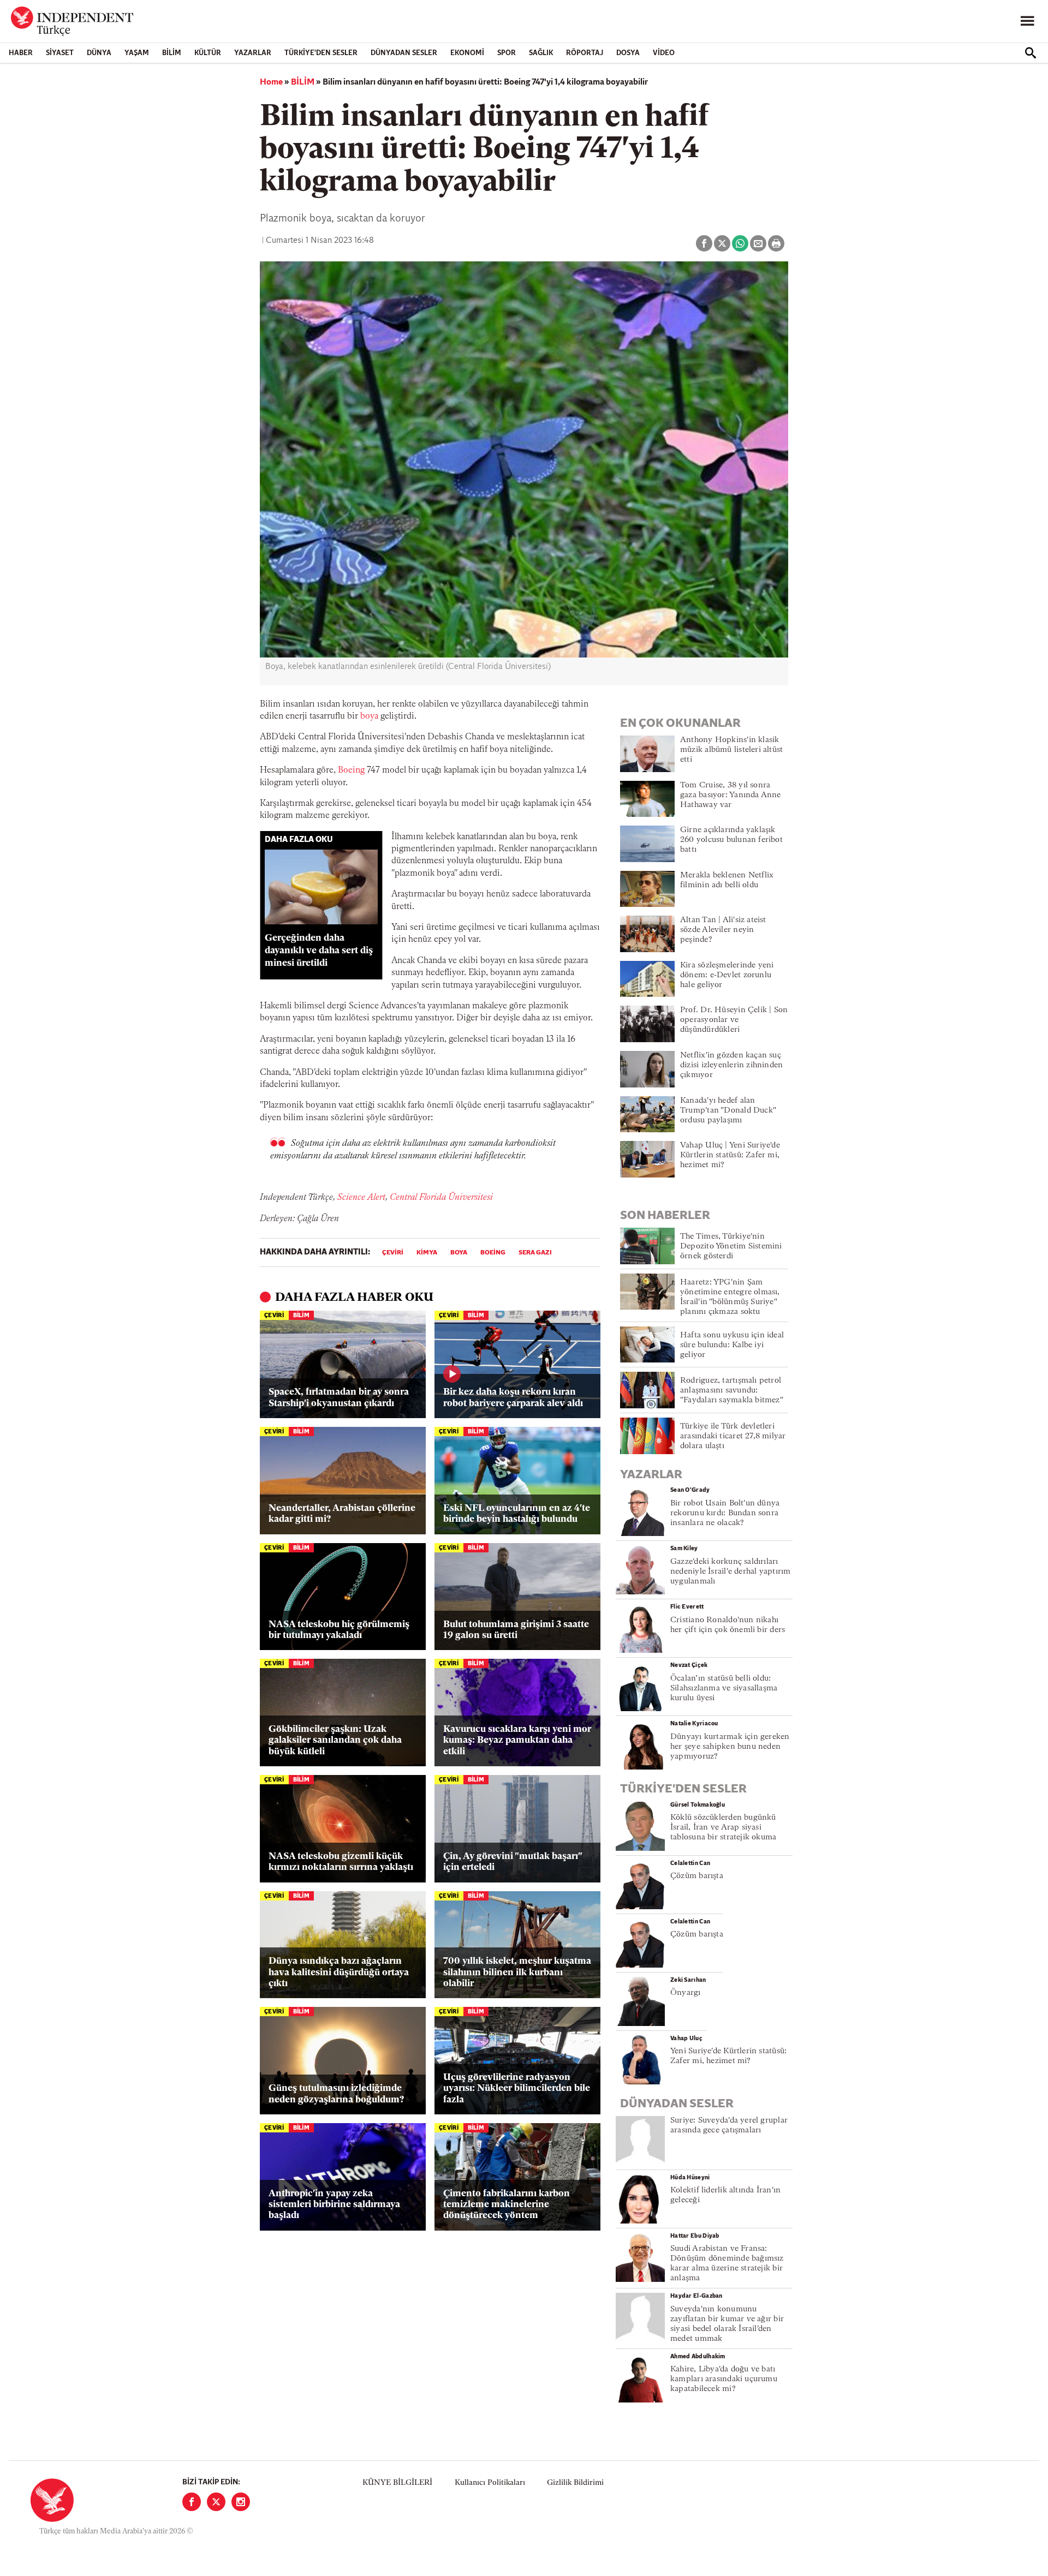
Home (271, 82)
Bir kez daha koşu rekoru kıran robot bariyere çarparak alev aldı (513, 1398)
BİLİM (172, 53)
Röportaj (585, 53)
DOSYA (628, 53)
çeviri (393, 1253)
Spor (507, 53)
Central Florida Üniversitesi (440, 1198)
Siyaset (60, 53)
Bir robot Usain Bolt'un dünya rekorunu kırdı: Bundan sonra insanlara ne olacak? (725, 1513)
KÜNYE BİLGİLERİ (397, 2483)
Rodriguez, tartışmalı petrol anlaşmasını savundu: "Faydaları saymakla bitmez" (732, 1391)
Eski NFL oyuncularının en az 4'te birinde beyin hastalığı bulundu (517, 1514)
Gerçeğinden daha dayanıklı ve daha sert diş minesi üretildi (319, 951)
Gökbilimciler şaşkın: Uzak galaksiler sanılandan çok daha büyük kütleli (335, 1741)
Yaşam (137, 53)
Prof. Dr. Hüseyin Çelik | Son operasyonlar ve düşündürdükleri (734, 1020)
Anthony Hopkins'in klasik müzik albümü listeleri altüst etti (731, 750)
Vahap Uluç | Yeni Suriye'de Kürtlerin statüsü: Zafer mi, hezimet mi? (730, 1155)
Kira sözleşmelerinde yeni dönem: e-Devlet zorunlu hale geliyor (727, 975)
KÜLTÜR (208, 53)
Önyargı (686, 1993)
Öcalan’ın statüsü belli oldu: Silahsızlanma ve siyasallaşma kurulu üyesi (724, 1689)
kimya (427, 1253)
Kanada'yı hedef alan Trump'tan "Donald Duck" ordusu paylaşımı (728, 1111)
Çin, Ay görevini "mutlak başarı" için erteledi (513, 1862)
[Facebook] (192, 2502)
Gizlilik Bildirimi (575, 2483)
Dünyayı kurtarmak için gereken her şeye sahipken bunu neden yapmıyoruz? (730, 1747)
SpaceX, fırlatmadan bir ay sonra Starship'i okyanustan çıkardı (339, 1398)
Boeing (351, 770)
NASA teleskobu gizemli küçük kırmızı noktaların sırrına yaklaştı (341, 1862)
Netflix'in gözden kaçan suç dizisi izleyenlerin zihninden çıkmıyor (731, 1065)
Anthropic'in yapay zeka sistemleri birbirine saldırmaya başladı (334, 2205)
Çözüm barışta (697, 1876)
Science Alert (360, 1198)
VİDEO (664, 53)
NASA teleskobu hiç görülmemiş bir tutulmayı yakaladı (339, 1630)
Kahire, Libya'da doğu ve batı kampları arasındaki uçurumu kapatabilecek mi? (724, 2379)
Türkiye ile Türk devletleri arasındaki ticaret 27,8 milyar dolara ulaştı (733, 1436)
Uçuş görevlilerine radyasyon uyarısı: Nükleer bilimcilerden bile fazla (517, 2089)
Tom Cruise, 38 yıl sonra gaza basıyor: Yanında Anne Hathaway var (731, 795)
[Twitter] (216, 2502)
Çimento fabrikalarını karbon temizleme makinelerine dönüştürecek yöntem (507, 2205)
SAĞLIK (541, 53)
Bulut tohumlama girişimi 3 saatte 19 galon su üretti (516, 1630)
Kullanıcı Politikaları (490, 2483)
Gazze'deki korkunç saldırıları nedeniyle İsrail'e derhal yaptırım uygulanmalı (730, 1572)
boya (369, 716)
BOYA (459, 1253)
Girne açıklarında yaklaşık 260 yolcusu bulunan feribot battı (731, 840)
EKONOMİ (467, 53)
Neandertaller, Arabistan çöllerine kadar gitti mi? (342, 1514)
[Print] (776, 243)
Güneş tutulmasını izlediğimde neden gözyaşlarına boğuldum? (336, 2094)
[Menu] (1027, 21)
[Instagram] (241, 2502)
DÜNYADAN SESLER (404, 53)
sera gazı (535, 1253)
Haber (21, 53)
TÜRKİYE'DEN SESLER (321, 53)
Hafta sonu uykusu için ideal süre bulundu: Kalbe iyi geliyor (732, 1345)
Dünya (99, 53)
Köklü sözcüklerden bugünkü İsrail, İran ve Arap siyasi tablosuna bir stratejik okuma (723, 1828)
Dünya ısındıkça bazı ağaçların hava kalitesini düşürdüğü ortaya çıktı (339, 1973)
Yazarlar (253, 53)
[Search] (1031, 53)
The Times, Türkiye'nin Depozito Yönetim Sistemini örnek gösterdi (731, 1247)
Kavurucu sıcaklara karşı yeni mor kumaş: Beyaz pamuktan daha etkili (517, 1741)
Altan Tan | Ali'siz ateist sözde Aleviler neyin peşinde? (723, 930)
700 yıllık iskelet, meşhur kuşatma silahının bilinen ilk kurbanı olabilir (517, 1973)
